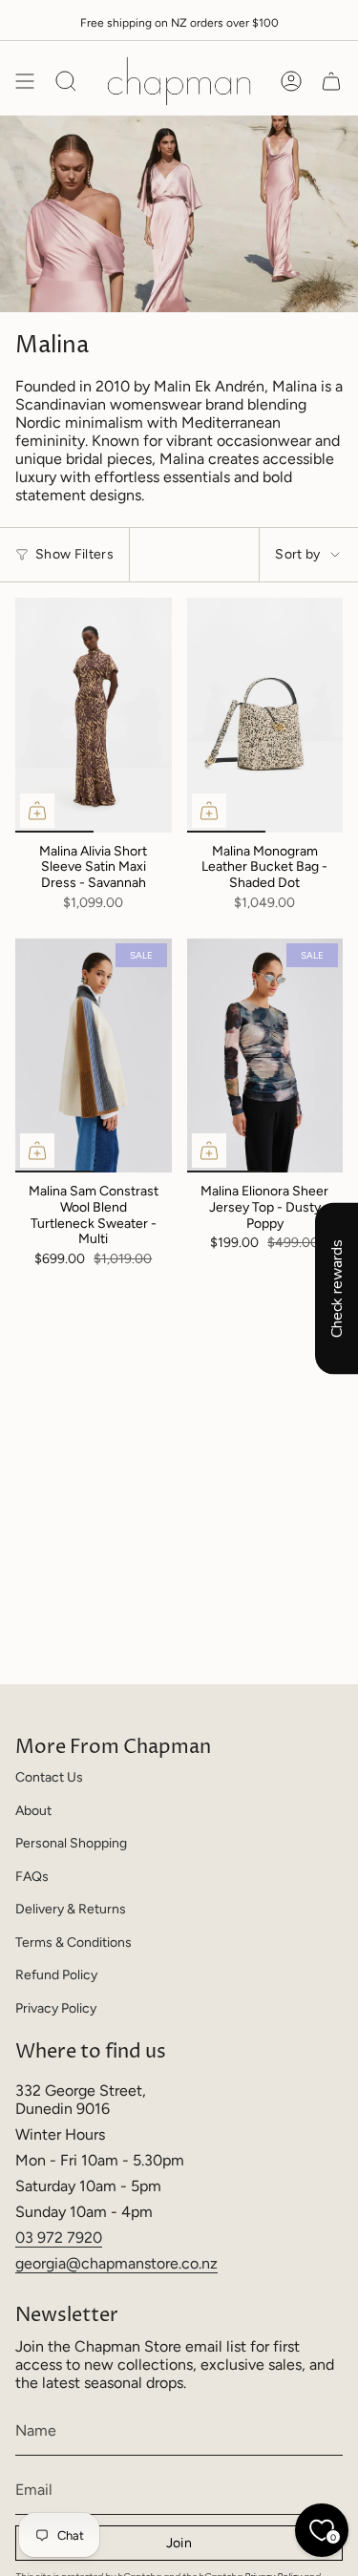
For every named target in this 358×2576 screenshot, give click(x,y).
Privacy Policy (56, 2008)
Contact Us (49, 1777)
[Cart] (331, 81)
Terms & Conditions (74, 1943)
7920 (84, 2238)
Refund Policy (56, 1975)
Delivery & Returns (71, 1909)
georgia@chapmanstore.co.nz (116, 2263)
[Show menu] (25, 81)
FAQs (32, 1877)
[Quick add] (37, 811)
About (33, 1811)
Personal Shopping (71, 1843)
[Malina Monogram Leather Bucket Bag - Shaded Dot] (265, 715)
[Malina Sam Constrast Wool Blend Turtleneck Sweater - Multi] (94, 1056)
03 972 (41, 2238)
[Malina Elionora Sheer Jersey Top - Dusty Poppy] (265, 1056)
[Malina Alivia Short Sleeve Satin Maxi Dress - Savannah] (94, 715)
